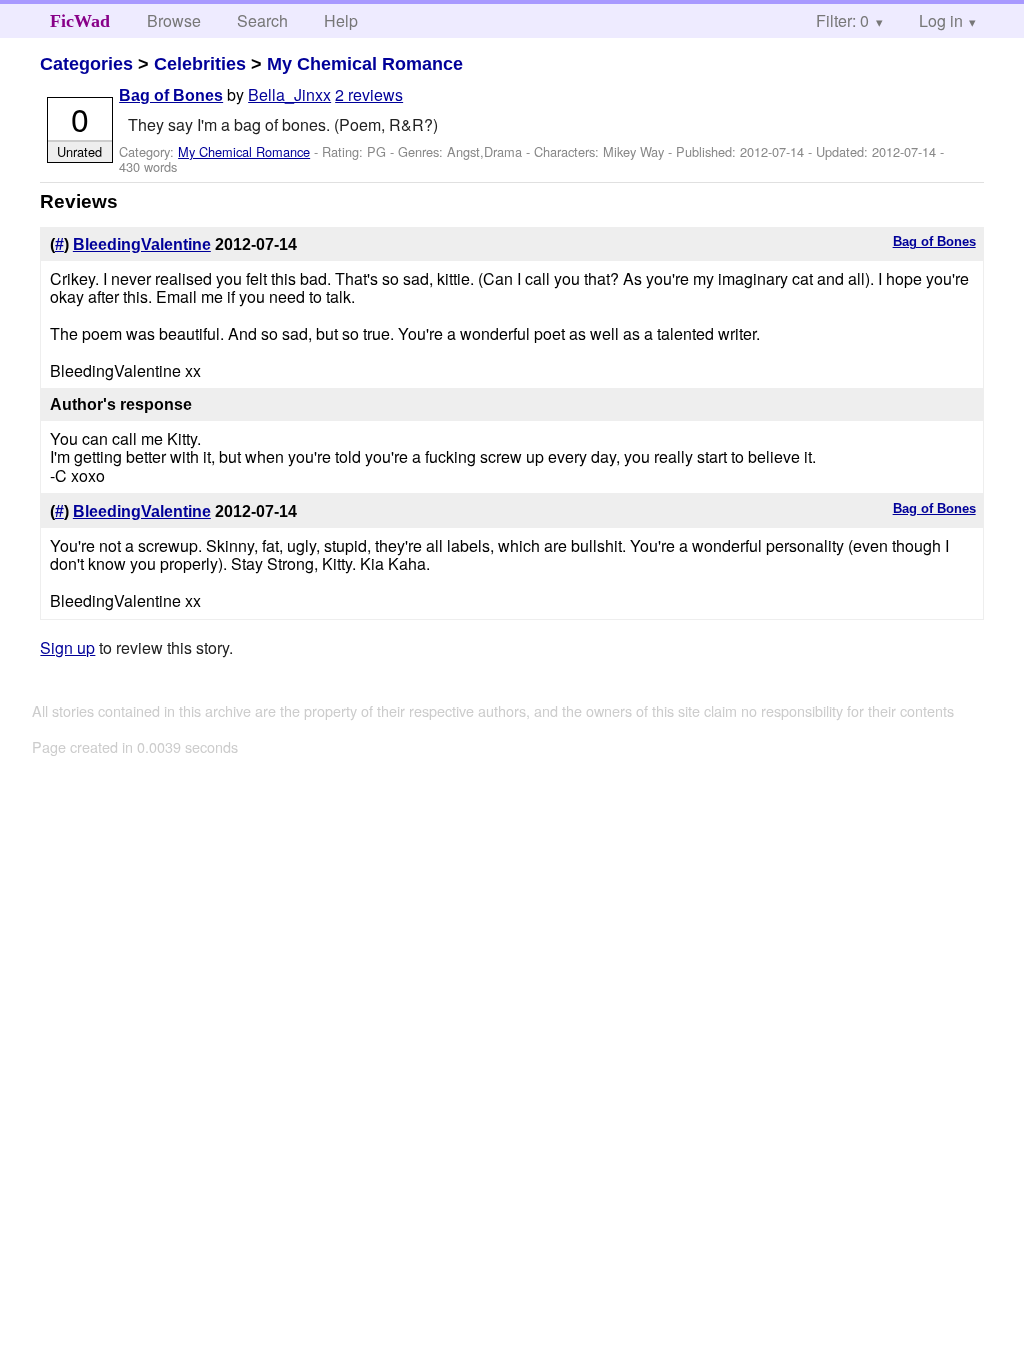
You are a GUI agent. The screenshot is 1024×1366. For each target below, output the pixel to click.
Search (262, 20)
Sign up (67, 647)
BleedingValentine (142, 244)
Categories (86, 64)
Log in (941, 20)
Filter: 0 (842, 20)
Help (341, 20)
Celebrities (200, 64)
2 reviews (369, 94)
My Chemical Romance (365, 64)
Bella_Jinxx (289, 94)
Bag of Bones (171, 95)
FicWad (80, 21)
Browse (174, 20)
